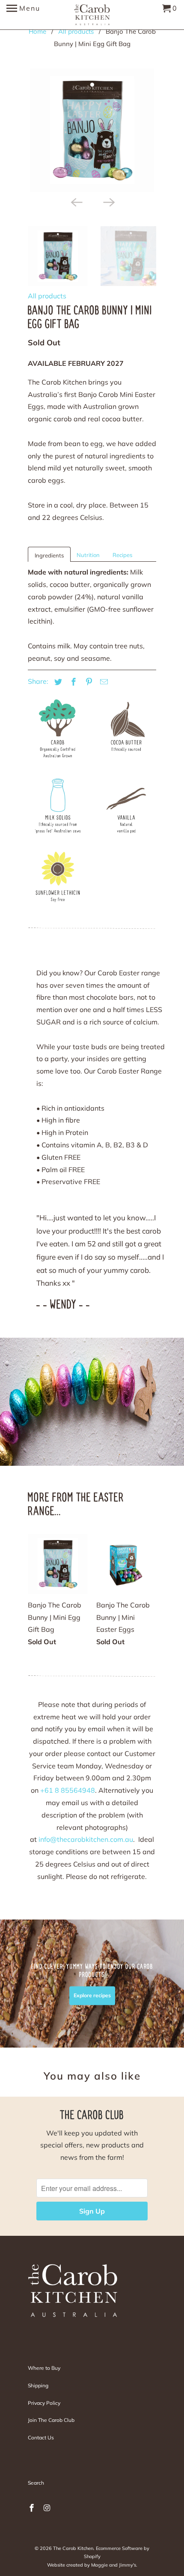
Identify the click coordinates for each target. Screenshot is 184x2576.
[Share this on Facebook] (72, 682)
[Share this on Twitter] (57, 682)
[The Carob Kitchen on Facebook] (33, 2508)
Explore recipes (92, 1996)
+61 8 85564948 (68, 1790)
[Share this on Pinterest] (88, 682)
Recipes (122, 555)
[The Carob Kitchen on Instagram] (48, 2508)
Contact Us (41, 2437)
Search (36, 2483)
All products (47, 296)
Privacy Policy (44, 2403)
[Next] (108, 201)
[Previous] (76, 201)
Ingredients (49, 555)
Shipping (38, 2385)
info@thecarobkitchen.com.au (86, 1839)
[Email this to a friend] (103, 682)
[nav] (23, 15)
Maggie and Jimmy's (114, 2565)
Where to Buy (44, 2368)
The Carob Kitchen (73, 2548)
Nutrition (88, 555)
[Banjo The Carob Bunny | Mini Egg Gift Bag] (92, 130)
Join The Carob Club (51, 2420)
